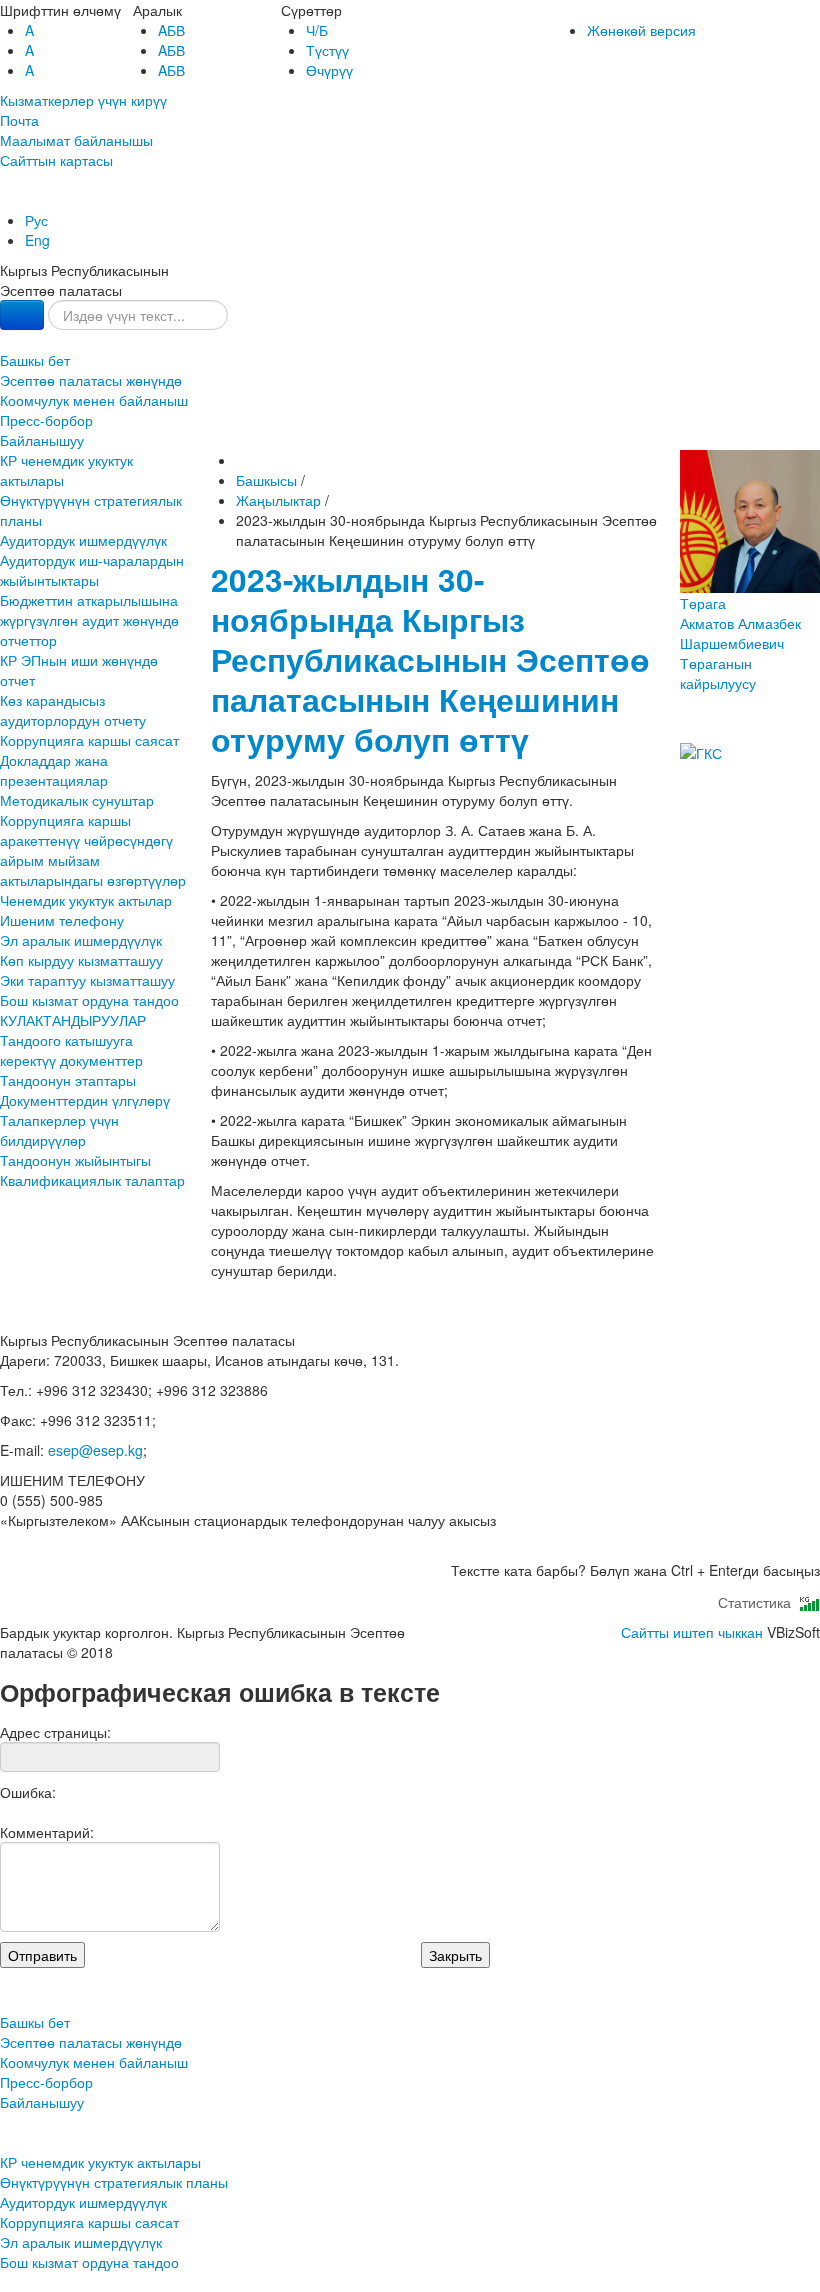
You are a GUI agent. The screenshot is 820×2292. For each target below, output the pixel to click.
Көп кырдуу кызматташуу (81, 960)
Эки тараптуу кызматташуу (87, 980)
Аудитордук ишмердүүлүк (83, 540)
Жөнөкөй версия (641, 30)
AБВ (171, 30)
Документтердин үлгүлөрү (85, 1100)
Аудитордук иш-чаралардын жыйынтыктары (92, 570)
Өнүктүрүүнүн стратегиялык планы (91, 510)
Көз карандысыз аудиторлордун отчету (73, 710)
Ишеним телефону (62, 920)
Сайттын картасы (56, 160)
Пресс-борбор (46, 420)
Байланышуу (42, 440)
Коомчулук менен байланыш (94, 400)
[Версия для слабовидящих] (2, 200)
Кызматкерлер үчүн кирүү (83, 100)
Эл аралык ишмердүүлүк (81, 940)
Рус (36, 220)
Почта (19, 120)
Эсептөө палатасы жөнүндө (91, 380)
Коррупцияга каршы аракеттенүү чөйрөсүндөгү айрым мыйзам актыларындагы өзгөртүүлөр (93, 850)
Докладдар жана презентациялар (54, 770)
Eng (37, 240)
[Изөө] (22, 315)
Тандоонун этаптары (68, 1080)
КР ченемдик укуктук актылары (66, 470)
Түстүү (327, 50)
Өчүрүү (329, 70)
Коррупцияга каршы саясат (89, 740)
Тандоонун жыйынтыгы (75, 1160)
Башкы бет (35, 360)
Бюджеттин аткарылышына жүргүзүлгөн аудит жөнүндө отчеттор (89, 620)
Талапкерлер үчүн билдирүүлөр (59, 1130)
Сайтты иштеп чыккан (692, 1632)
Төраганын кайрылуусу (718, 673)
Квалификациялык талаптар (92, 1180)
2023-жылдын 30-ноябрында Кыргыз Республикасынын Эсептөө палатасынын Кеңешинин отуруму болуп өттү (430, 659)
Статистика (758, 1602)
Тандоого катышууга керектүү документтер (71, 1050)
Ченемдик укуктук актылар (86, 900)
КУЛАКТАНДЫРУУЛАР (73, 1020)
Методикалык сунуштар (77, 800)
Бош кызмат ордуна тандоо (89, 1000)
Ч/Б (317, 30)
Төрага (740, 623)
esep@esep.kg (95, 1450)
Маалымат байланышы (76, 140)
